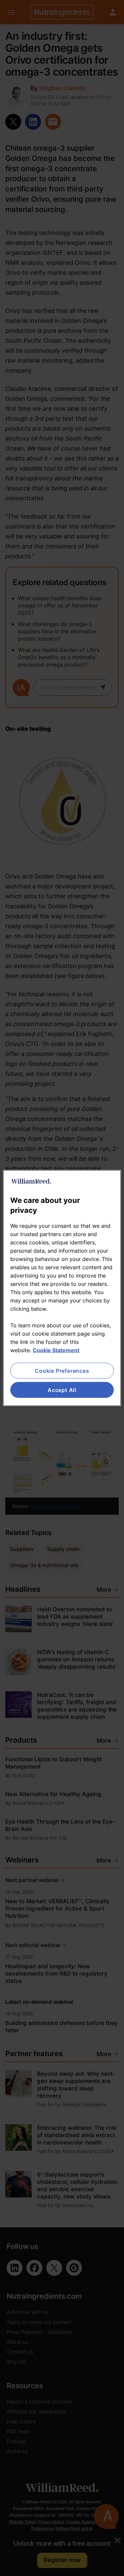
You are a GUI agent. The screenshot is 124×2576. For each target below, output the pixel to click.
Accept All (62, 1390)
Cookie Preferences (62, 1370)
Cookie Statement (56, 1350)
